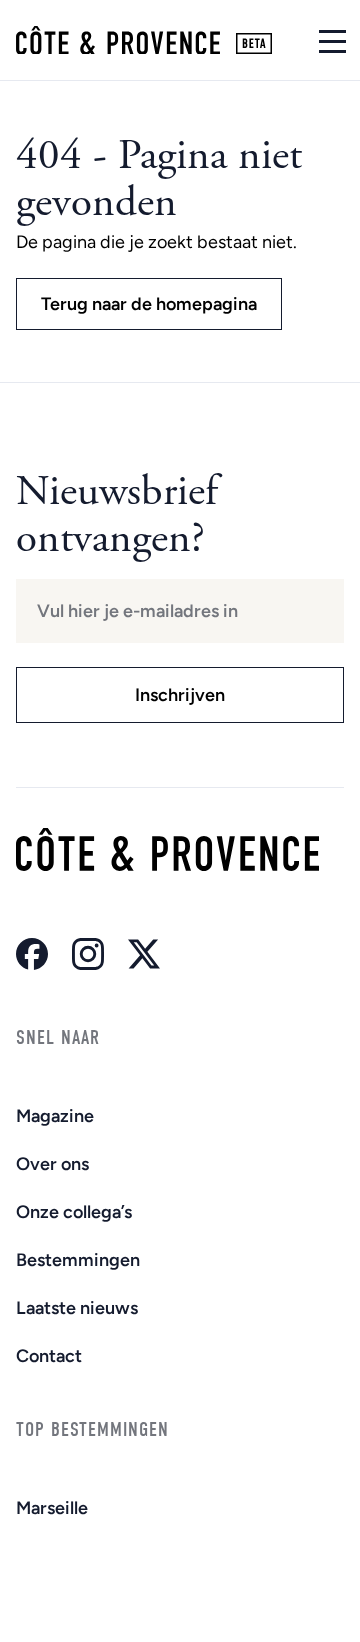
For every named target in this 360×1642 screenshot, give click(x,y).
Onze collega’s (74, 1212)
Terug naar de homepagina (149, 304)
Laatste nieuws (77, 1308)
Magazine (55, 1116)
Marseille (52, 1508)
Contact (49, 1356)
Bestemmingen (78, 1260)
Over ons (52, 1164)
